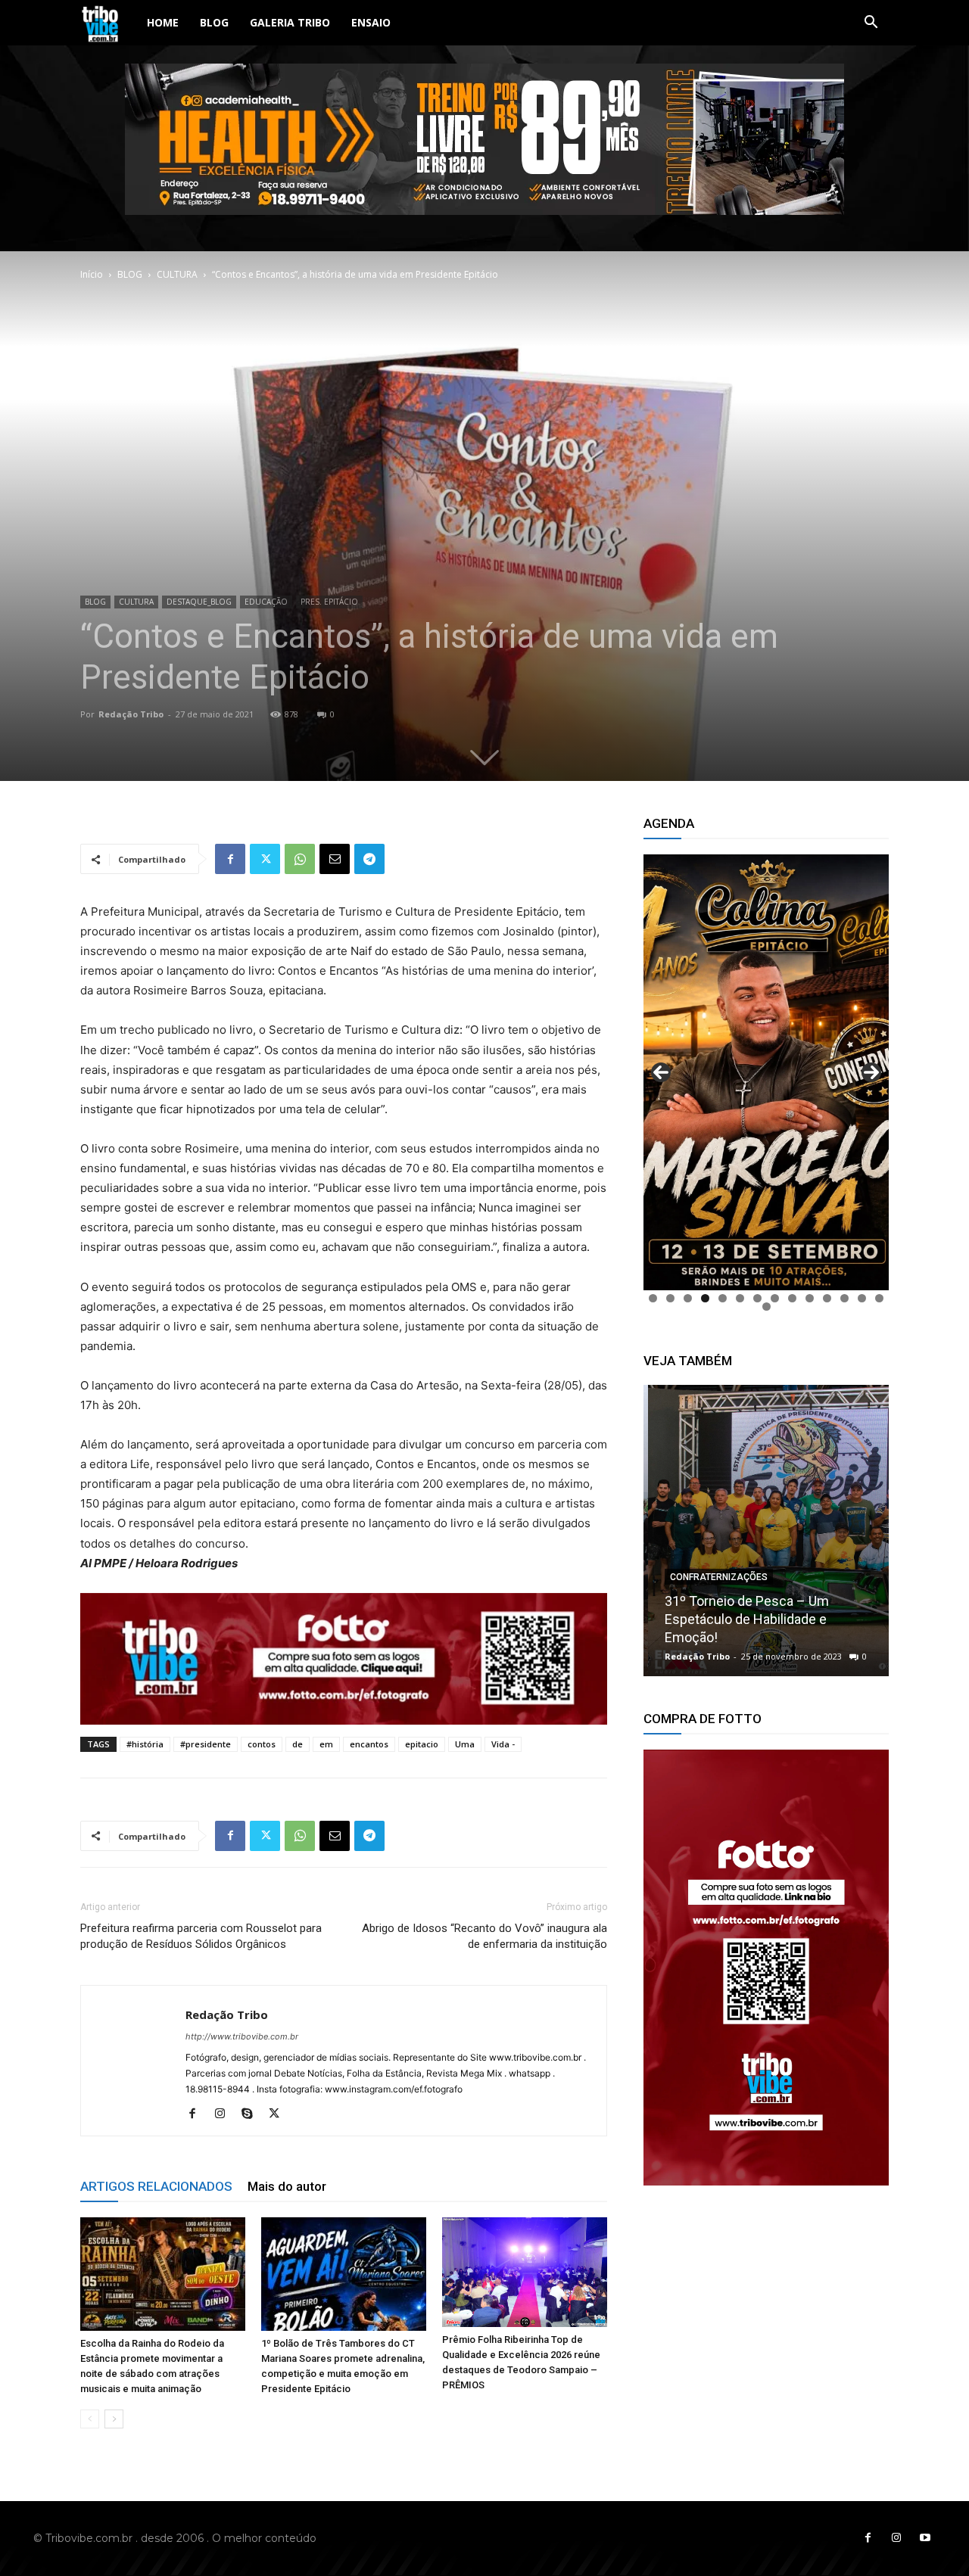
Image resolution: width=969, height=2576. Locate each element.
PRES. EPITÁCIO (329, 602)
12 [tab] (844, 1298)
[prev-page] (90, 2419)
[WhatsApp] (300, 859)
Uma (465, 1744)
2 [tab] (670, 1298)
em (326, 1744)
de (298, 1744)
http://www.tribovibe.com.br (242, 2036)
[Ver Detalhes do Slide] (766, 1968)
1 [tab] (653, 1298)
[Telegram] (369, 859)
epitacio (422, 1744)
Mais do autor (287, 2186)
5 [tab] (723, 1298)
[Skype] (252, 2114)
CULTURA (177, 274)
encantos (369, 1744)
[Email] (335, 859)
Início (92, 274)
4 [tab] (705, 1298)
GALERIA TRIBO (290, 22)
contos (262, 1744)
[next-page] (114, 2419)
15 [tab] (766, 1307)
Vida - (503, 1744)
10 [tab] (810, 1298)
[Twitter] (265, 859)
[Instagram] (225, 2114)
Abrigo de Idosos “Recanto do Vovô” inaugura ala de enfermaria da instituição (484, 1936)
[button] (871, 24)
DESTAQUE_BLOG (199, 602)
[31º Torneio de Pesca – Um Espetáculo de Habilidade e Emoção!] (766, 1531)
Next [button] (871, 1072)
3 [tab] (688, 1298)
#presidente (206, 1744)
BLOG (214, 22)
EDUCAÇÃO (266, 602)
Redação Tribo (131, 714)
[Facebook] (230, 859)
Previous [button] (661, 1072)
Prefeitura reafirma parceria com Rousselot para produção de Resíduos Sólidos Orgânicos (201, 1936)
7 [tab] (757, 1298)
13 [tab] (862, 1298)
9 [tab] (792, 1298)
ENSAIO (371, 22)
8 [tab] (775, 1298)
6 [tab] (740, 1298)
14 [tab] (879, 1298)
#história (145, 1744)
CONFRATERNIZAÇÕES (714, 1577)
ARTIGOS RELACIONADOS (156, 2186)
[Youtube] (925, 2538)
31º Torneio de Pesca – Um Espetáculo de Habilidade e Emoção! (742, 1619)
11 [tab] (827, 1298)
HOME (163, 22)
